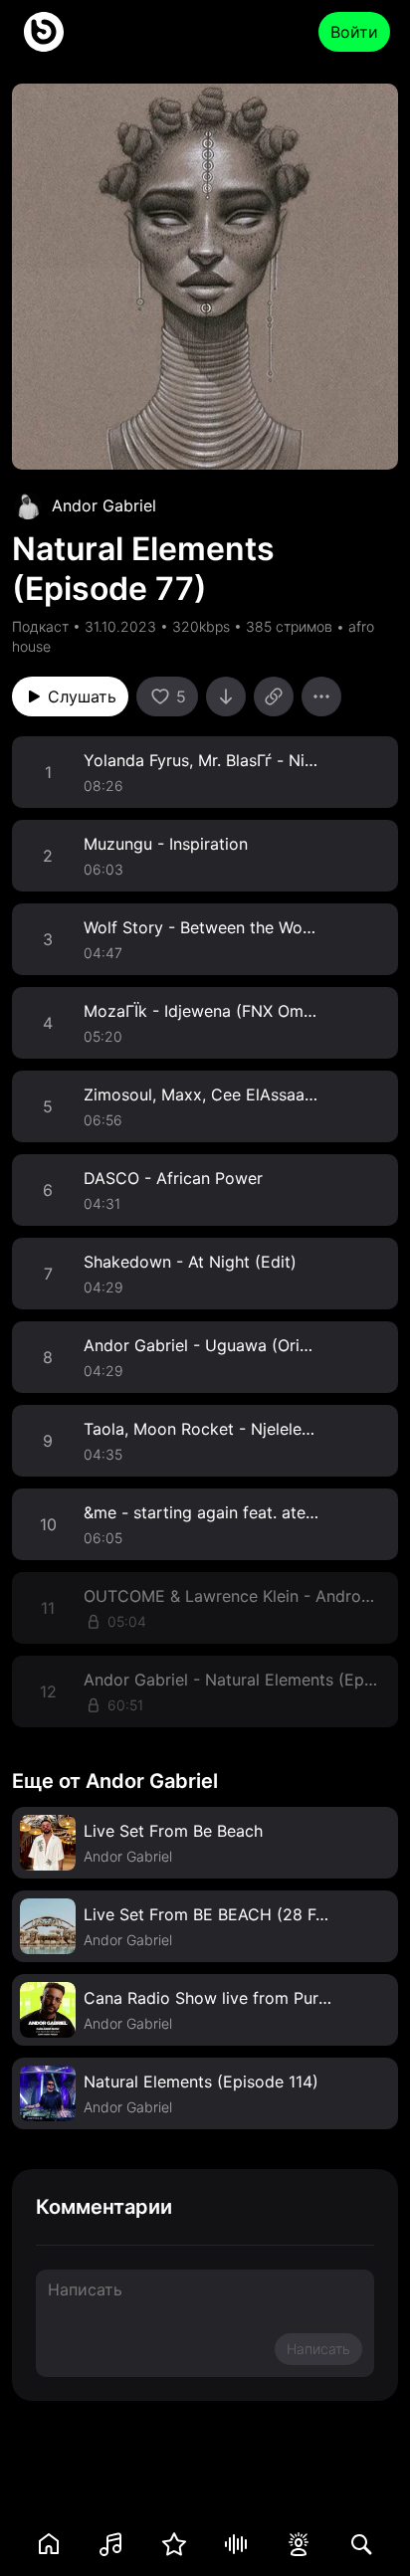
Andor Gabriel (104, 505)
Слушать (82, 696)
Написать (318, 2349)
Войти (354, 32)
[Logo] (44, 32)
